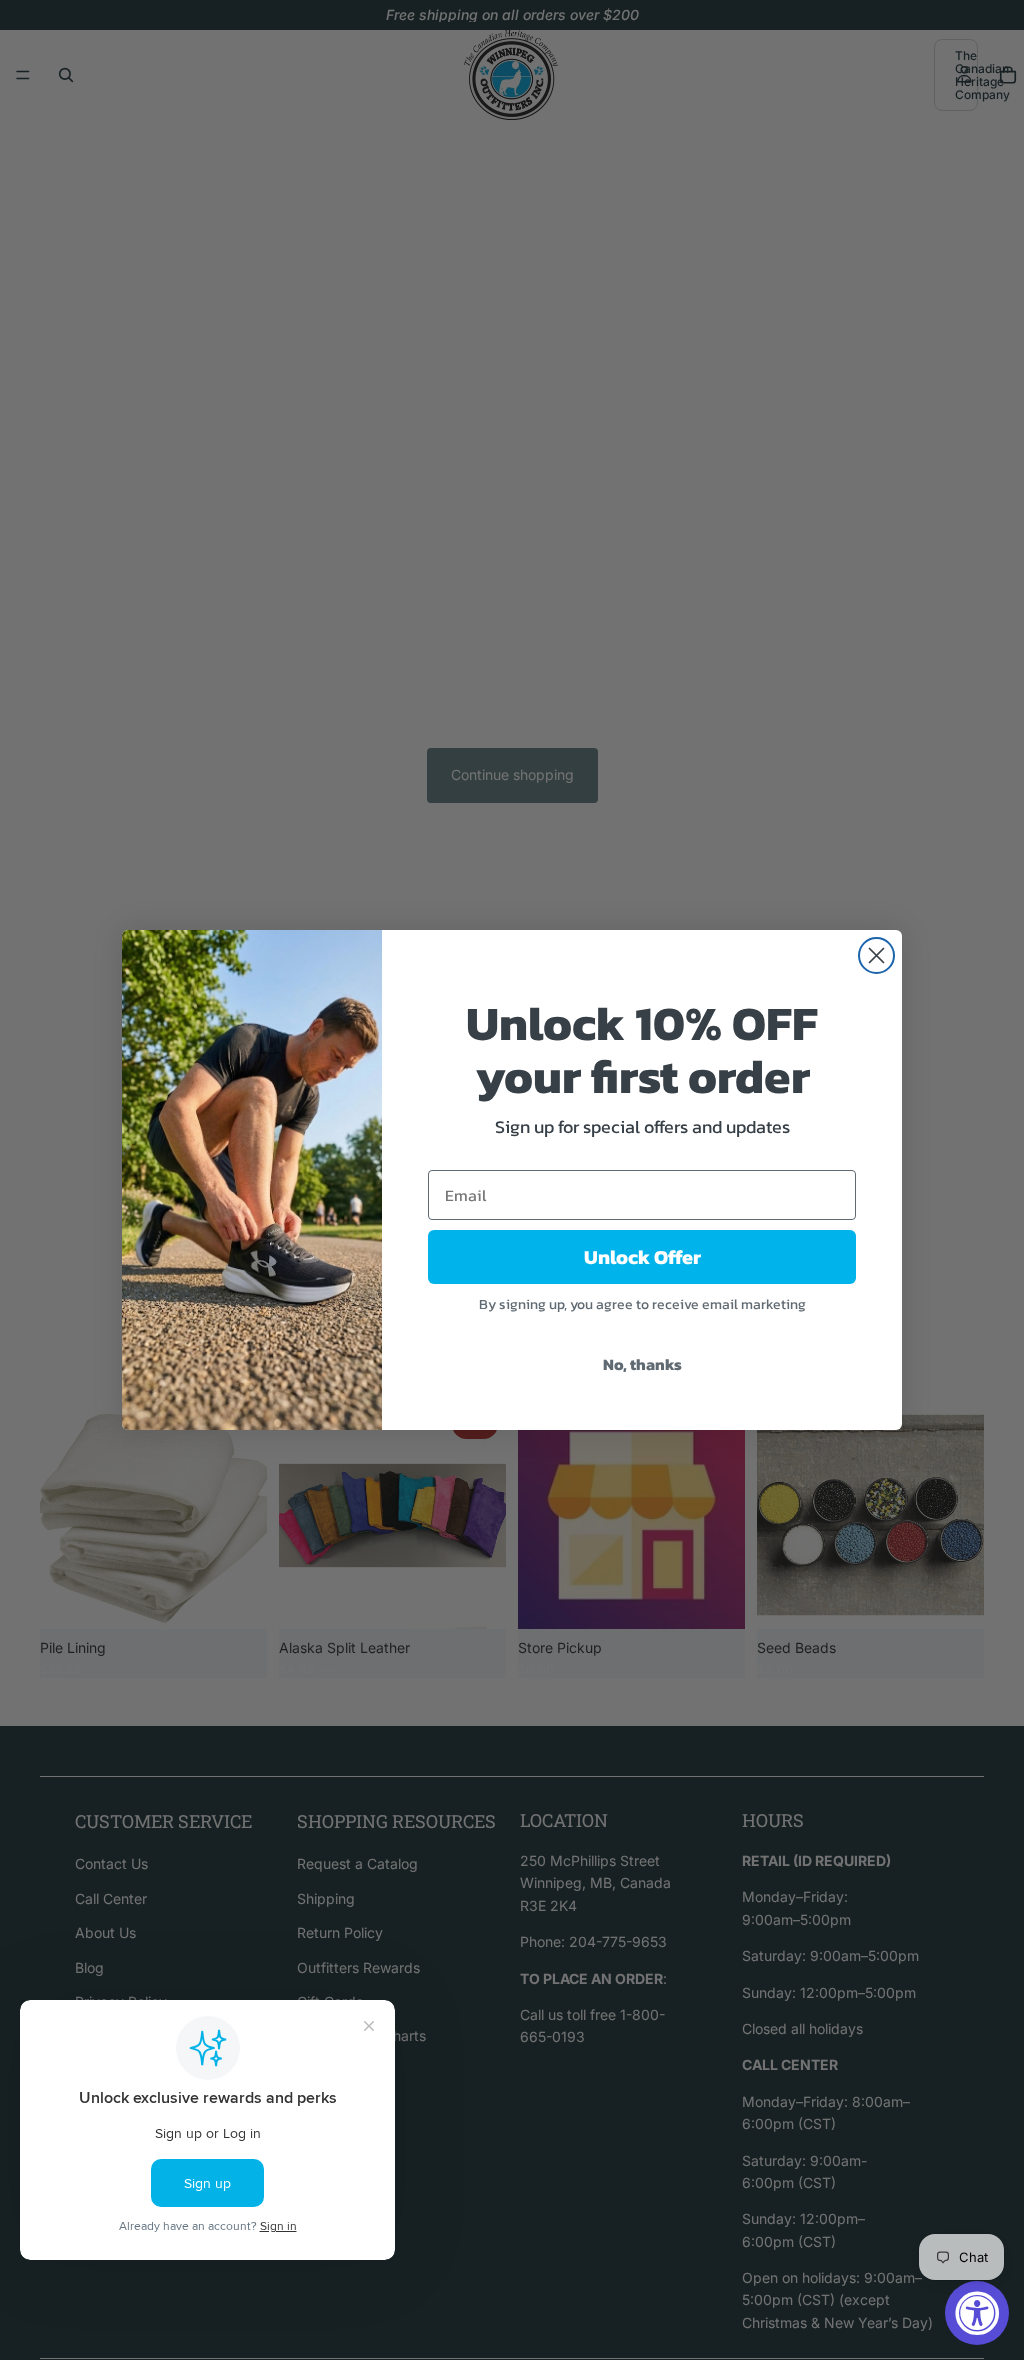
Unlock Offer (642, 1257)
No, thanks (642, 1364)
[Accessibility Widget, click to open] (977, 2313)
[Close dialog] (876, 955)
